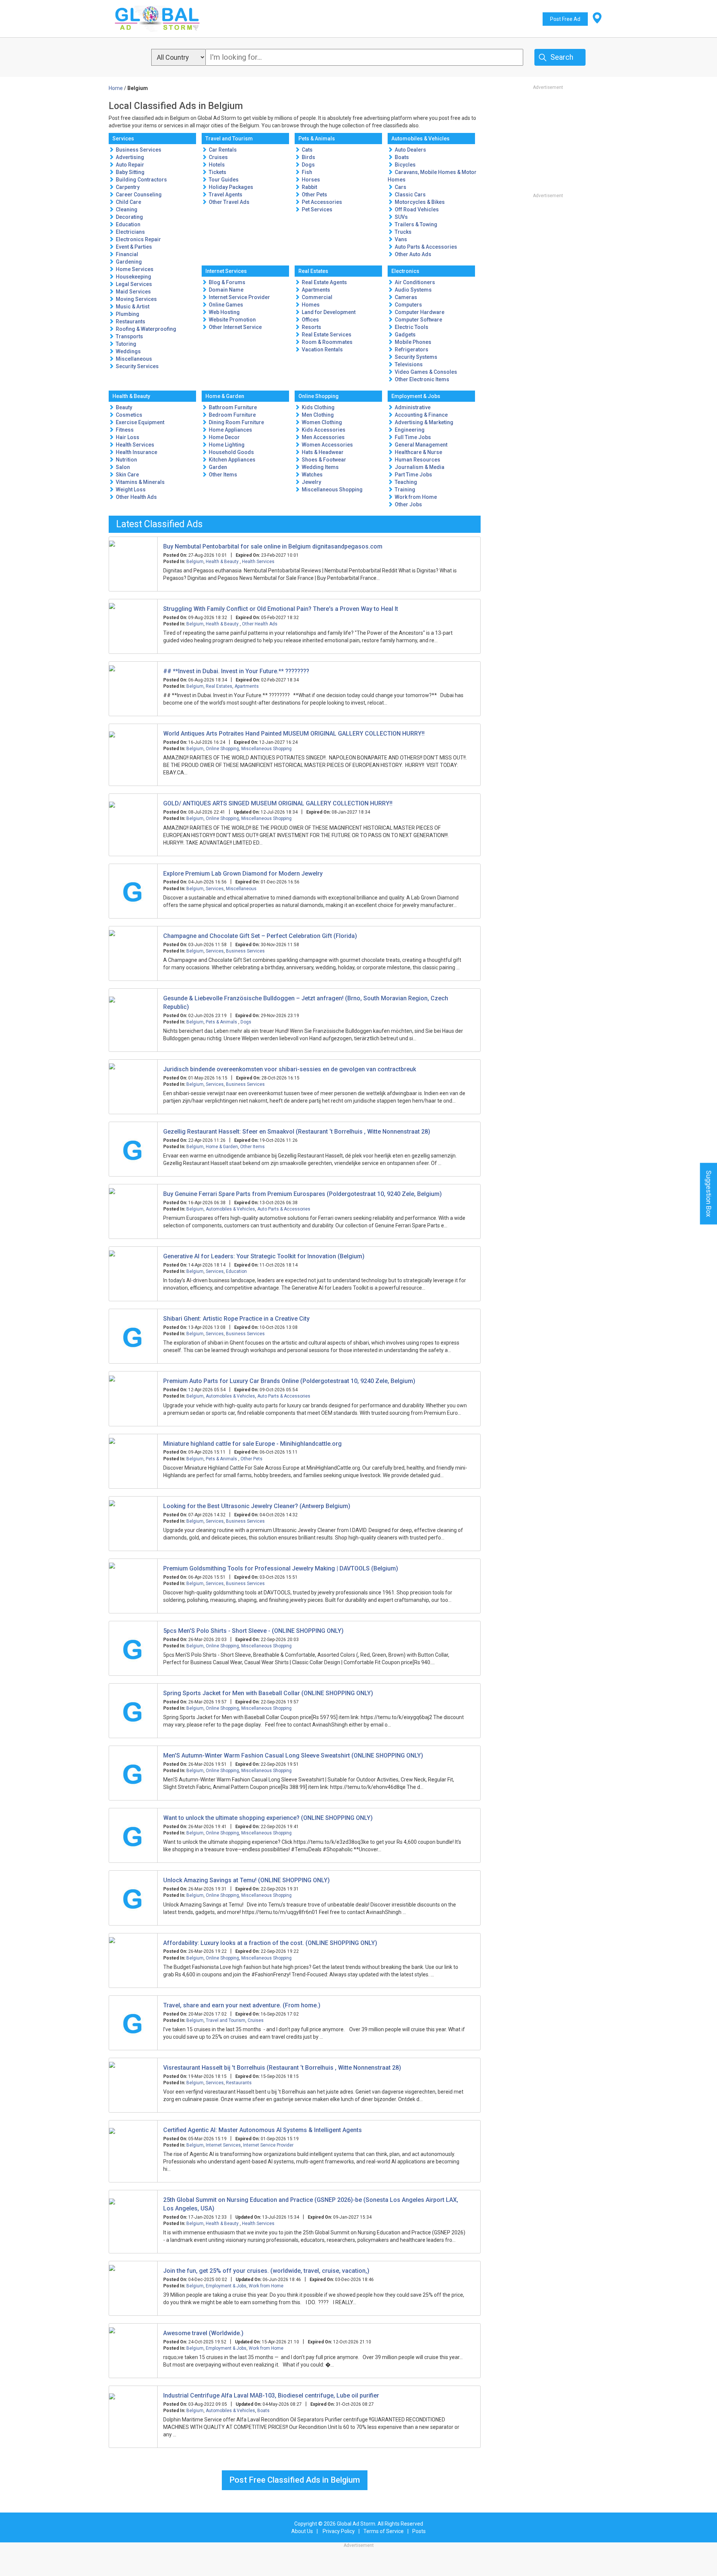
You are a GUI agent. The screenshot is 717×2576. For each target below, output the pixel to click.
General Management (421, 445)
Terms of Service (384, 2531)
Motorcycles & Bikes (420, 202)
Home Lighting (227, 445)
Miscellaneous (134, 359)
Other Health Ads (136, 497)
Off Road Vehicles (417, 209)
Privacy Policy (339, 2531)
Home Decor (224, 437)
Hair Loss (128, 437)
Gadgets (405, 335)
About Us (302, 2531)
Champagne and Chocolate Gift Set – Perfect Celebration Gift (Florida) (260, 936)
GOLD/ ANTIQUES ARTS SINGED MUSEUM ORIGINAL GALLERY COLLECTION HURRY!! (278, 803)
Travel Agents (226, 195)
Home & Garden (225, 396)
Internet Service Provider (239, 297)
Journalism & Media (420, 467)
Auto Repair (130, 165)
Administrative (413, 407)
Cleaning (127, 209)
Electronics (405, 271)
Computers (408, 305)
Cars (401, 187)
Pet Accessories (322, 202)
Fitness (125, 430)
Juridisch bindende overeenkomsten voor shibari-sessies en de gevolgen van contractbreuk (290, 1069)
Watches (312, 475)
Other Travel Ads (229, 202)
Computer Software (418, 320)
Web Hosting (224, 312)
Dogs (308, 165)
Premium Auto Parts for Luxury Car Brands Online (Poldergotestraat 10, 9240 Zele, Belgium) (289, 1381)
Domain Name (226, 290)
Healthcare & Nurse (418, 452)
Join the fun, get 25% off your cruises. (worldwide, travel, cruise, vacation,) (266, 2271)
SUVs (401, 217)
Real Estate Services (327, 335)
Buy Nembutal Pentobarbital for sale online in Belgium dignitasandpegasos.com (273, 546)
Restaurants (131, 321)
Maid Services (133, 292)
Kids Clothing (318, 407)
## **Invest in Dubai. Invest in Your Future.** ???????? (236, 671)
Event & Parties (134, 247)
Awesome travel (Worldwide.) (203, 2333)
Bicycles (405, 165)
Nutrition (126, 460)
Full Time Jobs (413, 437)
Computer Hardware (420, 312)
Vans (401, 239)
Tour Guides (224, 180)
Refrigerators (412, 349)
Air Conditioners (415, 282)
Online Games (226, 305)
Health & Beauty (131, 396)
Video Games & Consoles (426, 372)
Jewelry (311, 482)
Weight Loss (131, 490)
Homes (311, 305)
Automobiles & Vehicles (420, 139)
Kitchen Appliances (232, 460)
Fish (307, 172)
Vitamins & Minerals (140, 482)
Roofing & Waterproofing (146, 329)
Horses (311, 180)
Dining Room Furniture (236, 422)
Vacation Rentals (322, 349)
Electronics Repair (138, 239)
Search (562, 57)
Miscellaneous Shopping (332, 490)
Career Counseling (139, 195)
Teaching (406, 482)
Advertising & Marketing (424, 422)
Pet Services (317, 209)
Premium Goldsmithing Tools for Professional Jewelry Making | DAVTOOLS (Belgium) (281, 1568)
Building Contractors (141, 180)
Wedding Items (320, 467)
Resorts (311, 327)
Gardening (129, 262)
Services (123, 139)
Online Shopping (319, 396)
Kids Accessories (324, 430)
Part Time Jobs (413, 475)
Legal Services (134, 284)
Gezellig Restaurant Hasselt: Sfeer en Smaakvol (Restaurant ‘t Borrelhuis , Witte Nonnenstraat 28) (297, 1132)
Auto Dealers (410, 150)
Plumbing (128, 314)
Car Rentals (223, 150)
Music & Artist (133, 307)
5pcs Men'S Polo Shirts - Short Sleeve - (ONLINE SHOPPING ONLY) (253, 1631)
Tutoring (126, 344)
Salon (123, 467)
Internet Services (226, 271)
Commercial (317, 297)
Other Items (223, 475)
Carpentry (128, 187)
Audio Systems (413, 290)
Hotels (217, 165)
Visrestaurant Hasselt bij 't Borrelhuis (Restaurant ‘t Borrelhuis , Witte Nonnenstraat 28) (282, 2068)
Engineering (410, 430)
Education (128, 224)
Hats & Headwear (323, 452)
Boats (402, 157)
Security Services (137, 366)
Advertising (130, 157)
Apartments (316, 290)
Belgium (195, 562)
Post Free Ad (565, 19)
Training (405, 490)
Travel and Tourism (229, 139)
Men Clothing (318, 415)
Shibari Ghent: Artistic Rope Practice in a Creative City (236, 1319)
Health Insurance (136, 452)
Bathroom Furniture (233, 407)
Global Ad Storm (356, 2524)
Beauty (124, 407)
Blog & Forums (227, 282)
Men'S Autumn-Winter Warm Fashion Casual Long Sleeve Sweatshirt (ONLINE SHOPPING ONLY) (293, 1755)
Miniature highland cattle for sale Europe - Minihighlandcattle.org (252, 1444)
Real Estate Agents (324, 282)
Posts (419, 2531)
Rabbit (309, 187)
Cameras (406, 297)
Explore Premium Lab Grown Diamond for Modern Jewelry (243, 874)
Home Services (135, 269)
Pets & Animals (317, 139)
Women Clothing (322, 422)
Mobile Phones (413, 342)
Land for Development (329, 312)
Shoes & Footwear (324, 460)
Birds (308, 157)
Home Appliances (230, 430)
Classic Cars (410, 195)
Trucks (403, 232)
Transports (129, 336)
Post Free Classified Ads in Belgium (295, 2480)
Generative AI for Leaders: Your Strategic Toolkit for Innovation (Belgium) (264, 1256)
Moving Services (136, 299)
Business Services (139, 150)
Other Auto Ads (413, 254)
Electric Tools (412, 327)
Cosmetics (129, 415)
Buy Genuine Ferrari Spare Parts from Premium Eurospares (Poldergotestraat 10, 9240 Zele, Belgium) (302, 1194)
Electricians (130, 232)
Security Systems (416, 357)
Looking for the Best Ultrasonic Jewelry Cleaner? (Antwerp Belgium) (257, 1506)
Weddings (128, 351)
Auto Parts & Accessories (426, 247)
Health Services (135, 445)
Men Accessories (323, 437)
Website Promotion (232, 320)
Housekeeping (134, 277)
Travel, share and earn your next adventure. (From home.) (242, 2005)
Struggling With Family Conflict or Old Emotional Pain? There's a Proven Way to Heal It (281, 609)
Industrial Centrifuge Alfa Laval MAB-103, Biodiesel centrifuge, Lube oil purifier (271, 2395)
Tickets (218, 172)
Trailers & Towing (416, 224)
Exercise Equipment (140, 422)
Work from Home (416, 497)
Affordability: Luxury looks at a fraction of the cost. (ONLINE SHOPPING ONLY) (270, 1943)
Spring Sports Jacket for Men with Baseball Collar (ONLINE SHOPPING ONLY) (268, 1693)
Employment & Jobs (416, 396)
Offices (310, 320)
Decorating (129, 217)
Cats (307, 150)
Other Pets (314, 195)
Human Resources (418, 460)
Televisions (409, 364)
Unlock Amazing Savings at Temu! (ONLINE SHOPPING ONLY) (246, 1880)
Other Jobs (408, 504)
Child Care (128, 202)
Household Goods (231, 452)
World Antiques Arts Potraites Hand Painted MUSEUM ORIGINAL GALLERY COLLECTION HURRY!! (294, 734)
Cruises (218, 157)
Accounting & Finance (421, 415)
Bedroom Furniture (232, 415)
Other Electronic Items (422, 379)
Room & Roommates (327, 342)
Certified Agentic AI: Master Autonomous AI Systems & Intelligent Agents (263, 2130)
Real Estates (313, 271)
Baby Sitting (130, 172)
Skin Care (127, 475)
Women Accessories (327, 445)
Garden (218, 467)
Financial (127, 254)
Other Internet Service (235, 327)
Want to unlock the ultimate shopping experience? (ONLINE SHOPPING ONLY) (268, 1818)
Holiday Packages (231, 187)
